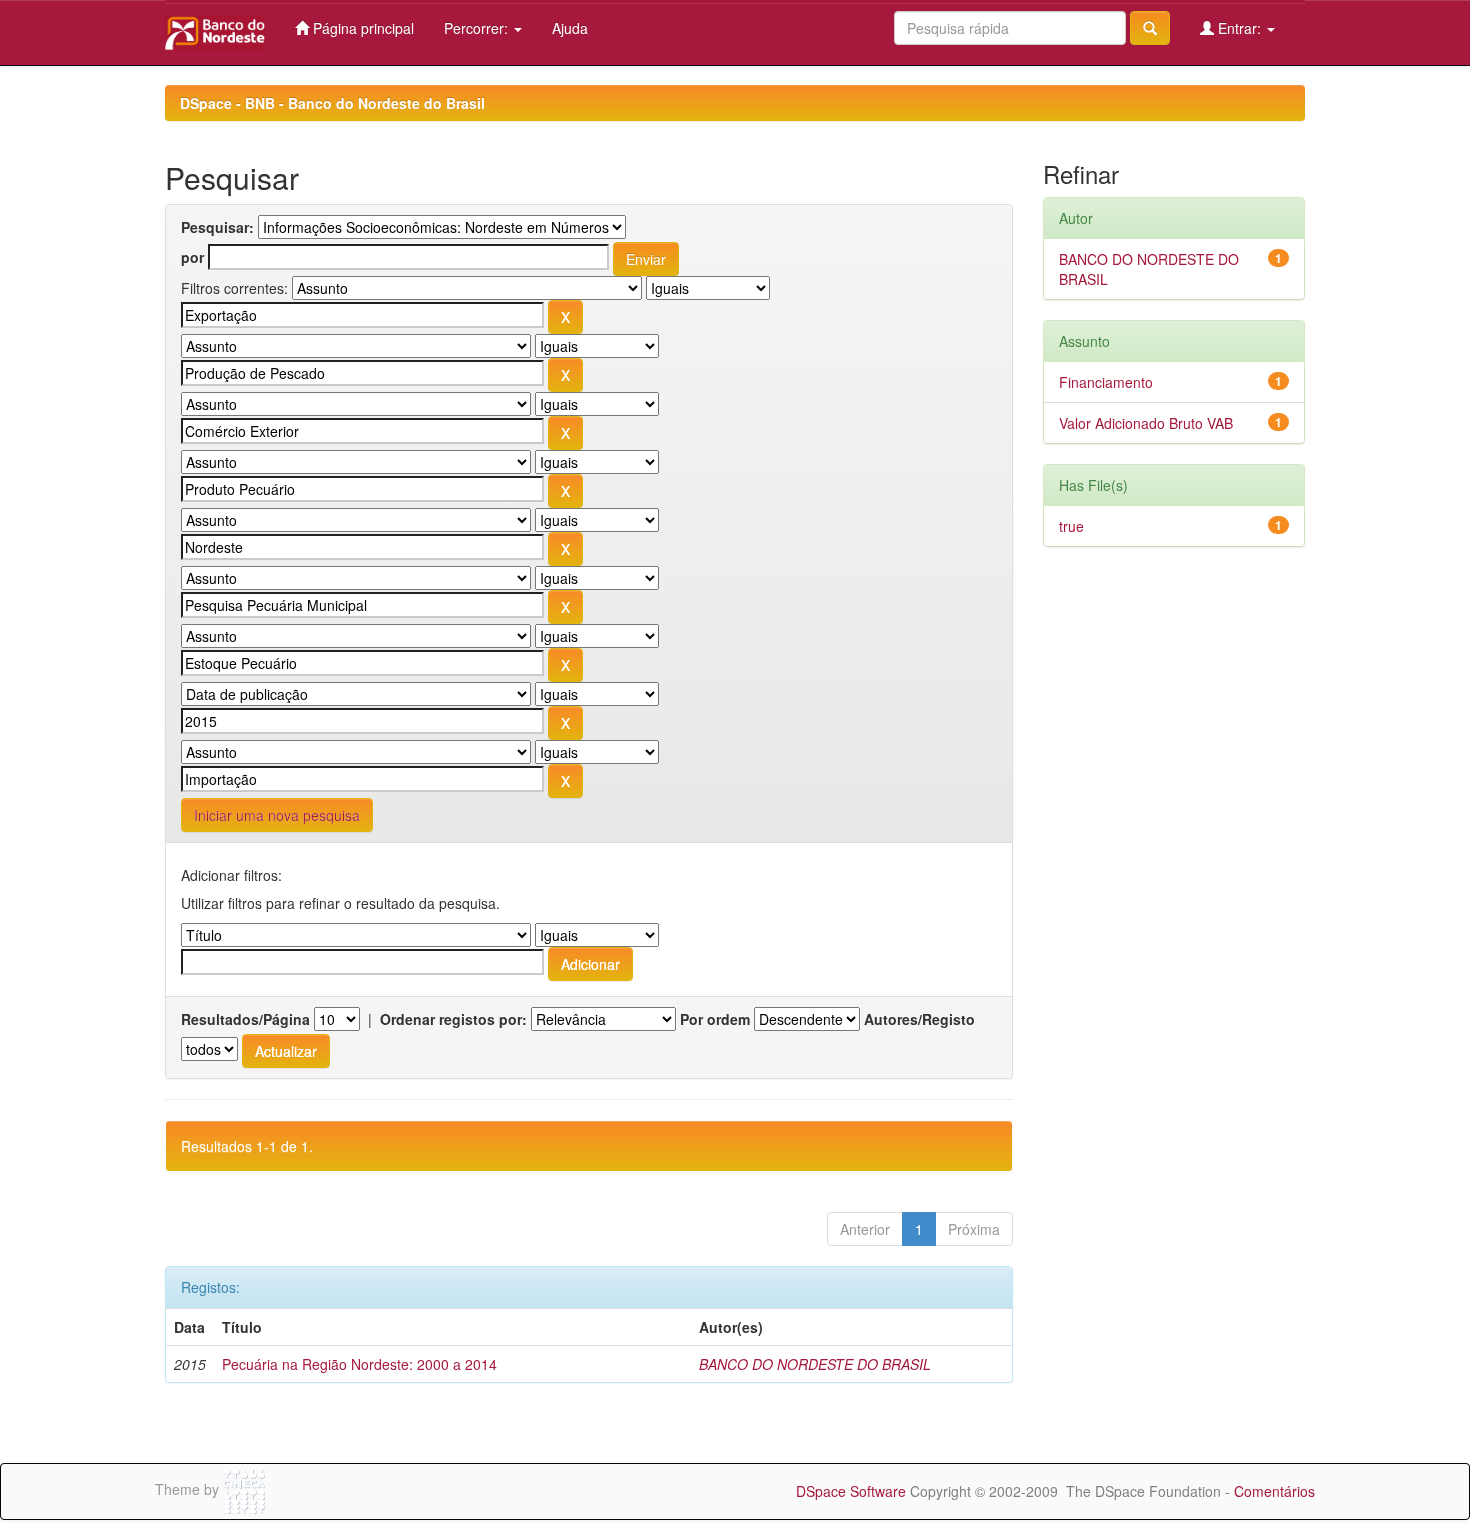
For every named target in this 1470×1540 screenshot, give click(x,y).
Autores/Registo (919, 1019)
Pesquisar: (217, 227)
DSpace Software (851, 1491)
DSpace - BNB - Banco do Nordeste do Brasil (332, 103)
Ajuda (570, 28)
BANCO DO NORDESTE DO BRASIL (815, 1364)
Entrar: (1239, 28)
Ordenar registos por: (453, 1019)
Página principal (361, 28)
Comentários (1274, 1491)
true (1071, 526)
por (192, 257)
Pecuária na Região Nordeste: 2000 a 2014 (359, 1364)
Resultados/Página (245, 1019)
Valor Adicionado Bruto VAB (1146, 423)
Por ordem (715, 1019)
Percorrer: (478, 28)
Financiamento (1106, 382)
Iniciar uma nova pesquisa (277, 815)
